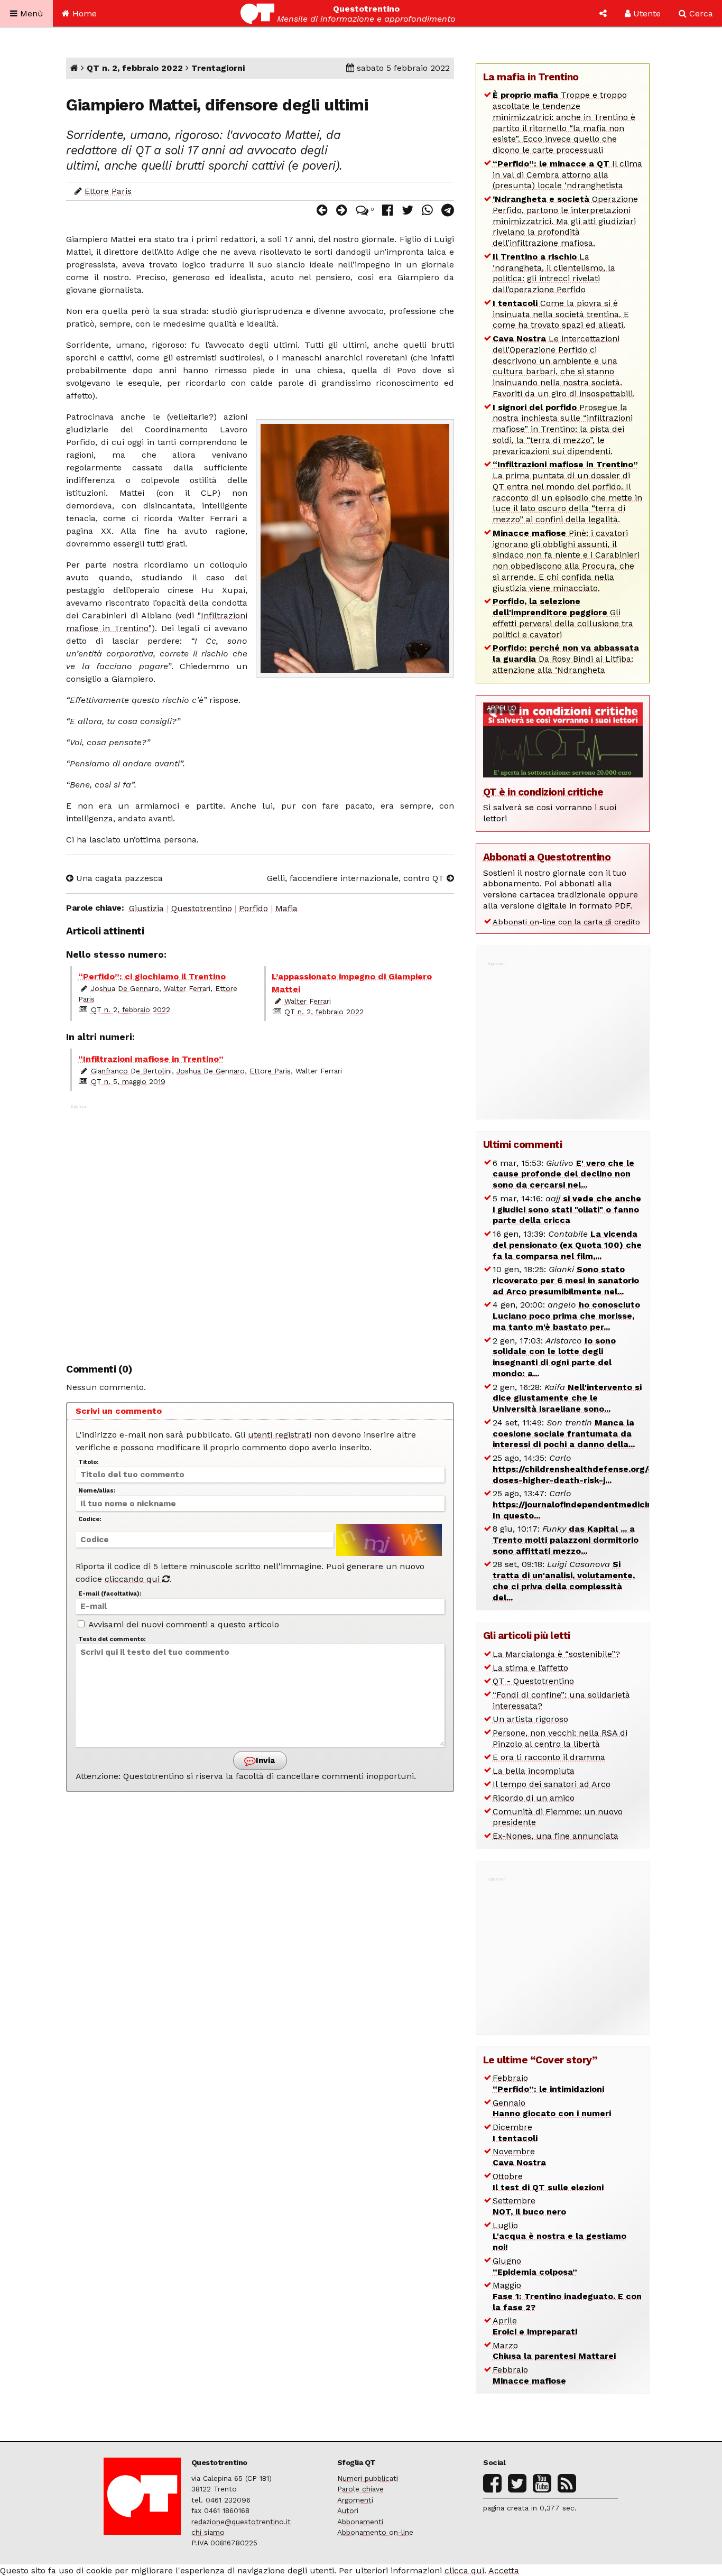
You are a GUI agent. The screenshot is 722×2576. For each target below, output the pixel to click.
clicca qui (464, 2570)
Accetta (504, 2570)
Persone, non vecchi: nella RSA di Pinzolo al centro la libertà (560, 1738)
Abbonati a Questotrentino (547, 857)
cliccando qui (133, 1579)
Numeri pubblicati (368, 2478)
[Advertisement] (260, 1228)
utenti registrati (280, 1435)
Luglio (559, 2236)
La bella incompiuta (534, 1771)
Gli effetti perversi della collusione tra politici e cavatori (563, 618)
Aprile (535, 2326)
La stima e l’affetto (530, 1668)
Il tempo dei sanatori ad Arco (552, 1784)
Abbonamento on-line (375, 2532)
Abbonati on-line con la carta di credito (566, 922)
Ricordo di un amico (534, 1798)
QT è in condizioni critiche (543, 792)
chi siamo (208, 2532)
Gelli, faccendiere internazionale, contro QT (357, 878)
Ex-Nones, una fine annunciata (556, 1836)
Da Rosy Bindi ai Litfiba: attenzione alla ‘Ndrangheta (566, 659)
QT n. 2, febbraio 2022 (135, 68)
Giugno (535, 2266)
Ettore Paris (108, 191)
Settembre (529, 2206)
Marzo (554, 2351)
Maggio (567, 2296)
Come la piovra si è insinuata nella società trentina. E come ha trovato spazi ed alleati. (561, 314)
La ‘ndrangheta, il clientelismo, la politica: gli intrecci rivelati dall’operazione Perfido (554, 273)
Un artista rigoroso (530, 1719)
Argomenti (355, 2500)
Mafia (286, 908)
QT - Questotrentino (533, 1681)
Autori (348, 2510)
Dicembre (515, 2133)
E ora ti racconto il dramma (549, 1757)
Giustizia (146, 908)
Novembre (519, 2157)
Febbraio (548, 2083)
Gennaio (552, 2108)
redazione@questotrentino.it (241, 2522)
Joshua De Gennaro (125, 988)
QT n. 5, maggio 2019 (128, 1081)
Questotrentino (202, 908)
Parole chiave (360, 2489)
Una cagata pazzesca (118, 878)
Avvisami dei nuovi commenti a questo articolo (183, 1624)
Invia (264, 1760)
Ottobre (548, 2182)
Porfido (253, 908)
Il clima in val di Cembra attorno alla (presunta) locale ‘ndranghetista (567, 175)
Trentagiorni (218, 68)
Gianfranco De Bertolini (131, 1071)
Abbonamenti (360, 2522)
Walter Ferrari (187, 988)
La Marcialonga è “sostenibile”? (556, 1654)
